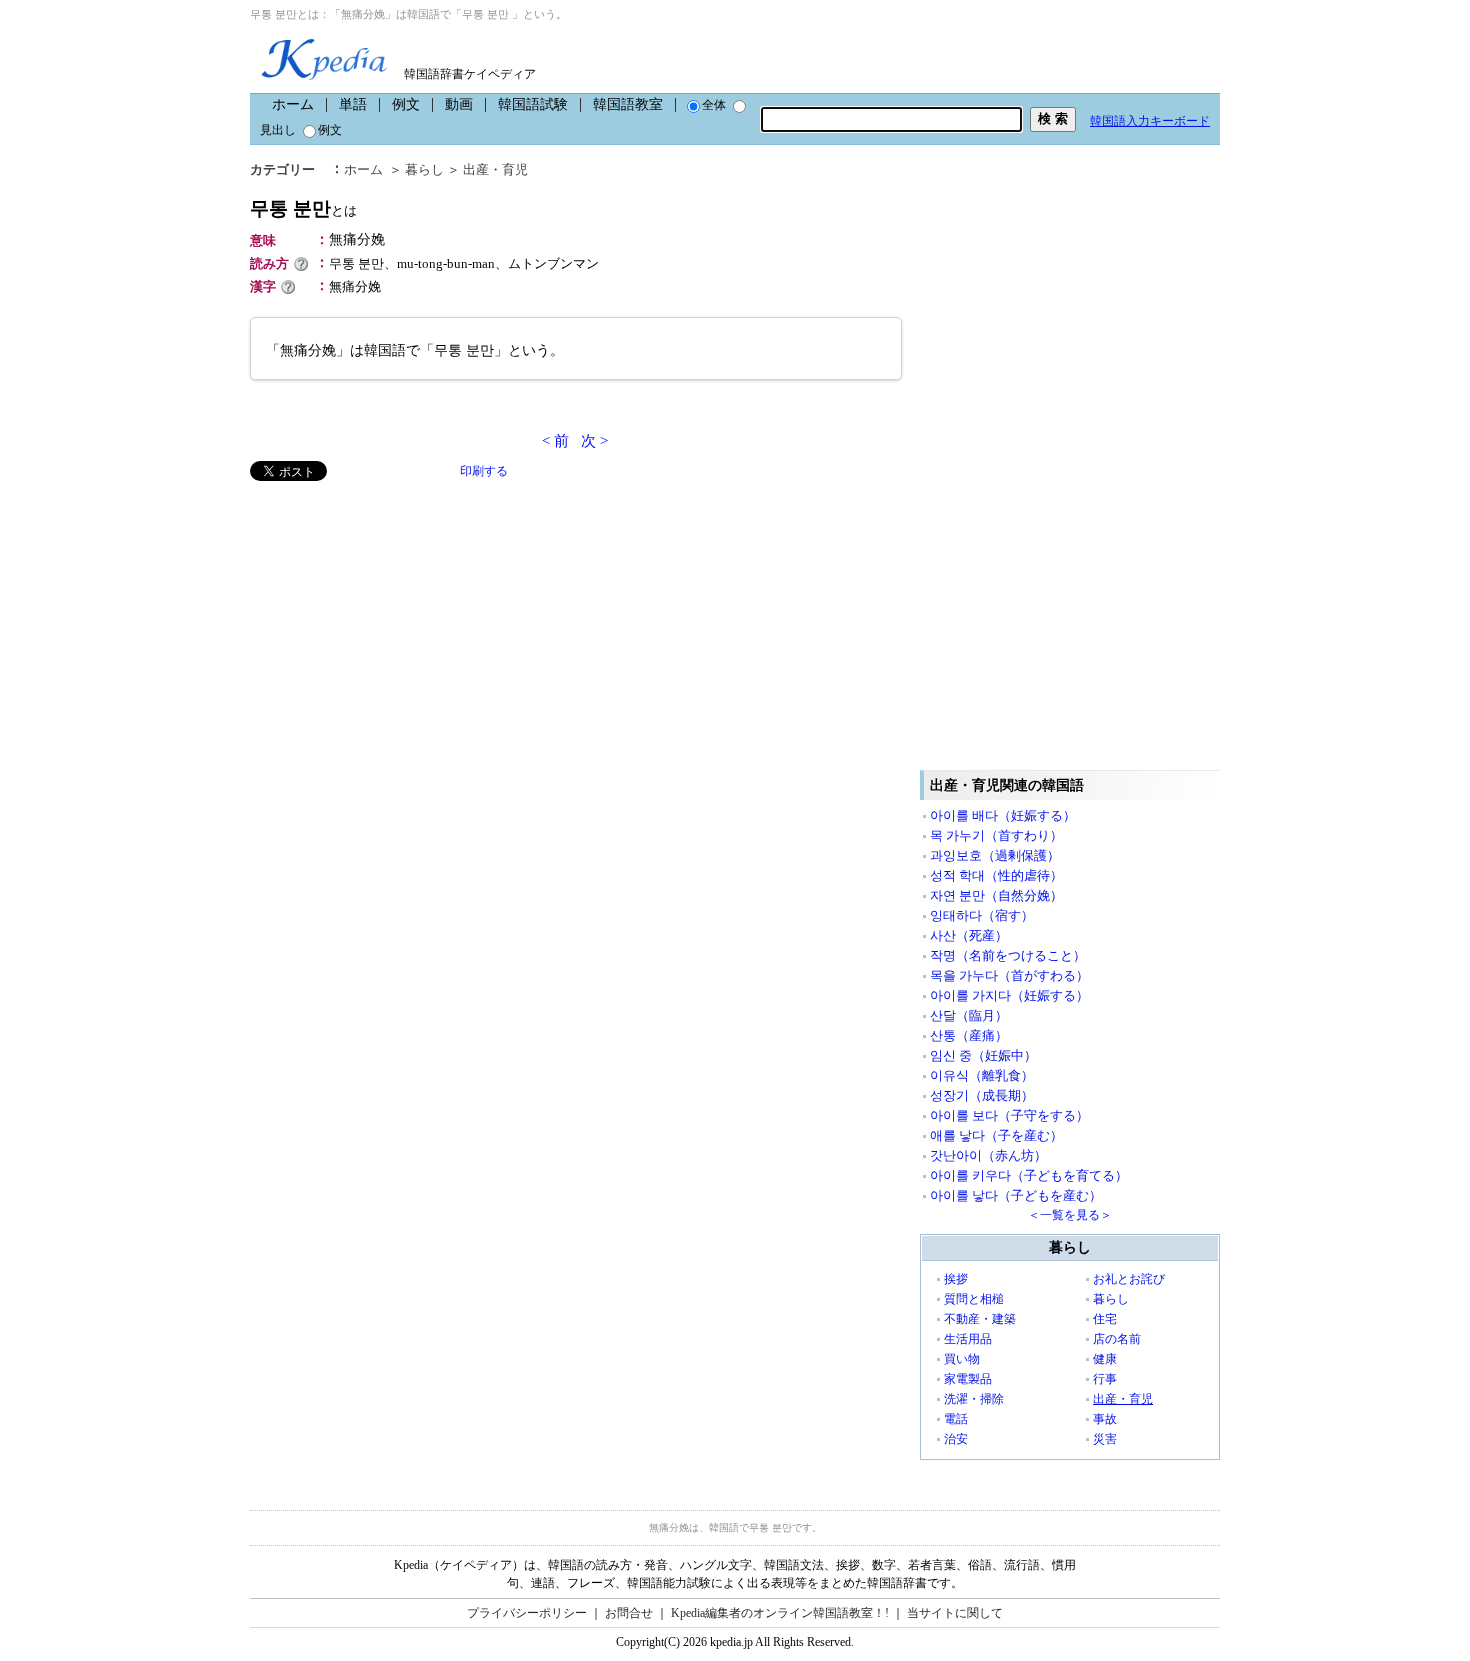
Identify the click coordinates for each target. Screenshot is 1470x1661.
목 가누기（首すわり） (996, 835)
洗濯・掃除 (974, 1399)
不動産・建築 (980, 1319)
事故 (1105, 1419)
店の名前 (1117, 1339)
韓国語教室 (628, 104)
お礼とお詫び (1129, 1279)
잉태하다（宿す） (982, 915)
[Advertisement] (400, 621)
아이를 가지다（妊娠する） (1009, 995)
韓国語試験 (533, 104)
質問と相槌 (974, 1299)
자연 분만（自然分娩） (996, 895)
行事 (1105, 1379)
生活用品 (968, 1339)
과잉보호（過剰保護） (995, 855)
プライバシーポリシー (527, 1613)
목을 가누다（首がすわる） (1009, 975)
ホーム (293, 104)
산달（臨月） (969, 1015)
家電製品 (968, 1379)
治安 (956, 1439)
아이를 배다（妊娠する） (1003, 815)
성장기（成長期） (982, 1095)
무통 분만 (303, 208)
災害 (1105, 1439)
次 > (594, 441)
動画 (459, 104)
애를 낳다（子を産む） (996, 1135)
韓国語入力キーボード (1150, 121)
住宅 (1105, 1319)
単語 (353, 104)
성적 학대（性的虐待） (996, 875)
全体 (714, 105)
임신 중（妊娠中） (983, 1055)
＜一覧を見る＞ (1070, 1215)
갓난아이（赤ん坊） (988, 1155)
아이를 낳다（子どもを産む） (1016, 1195)
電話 (956, 1419)
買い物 (962, 1359)
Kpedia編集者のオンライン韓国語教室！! (780, 1613)
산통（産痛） (969, 1035)
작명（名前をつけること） (1008, 955)
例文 (406, 104)
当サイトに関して (955, 1613)
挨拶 (956, 1279)
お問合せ (629, 1613)
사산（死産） (969, 935)
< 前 (555, 441)
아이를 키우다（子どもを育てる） (1029, 1175)
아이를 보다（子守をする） (1009, 1115)
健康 (1105, 1359)
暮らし (424, 169)
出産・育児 (495, 169)
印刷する (484, 471)
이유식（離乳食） (982, 1075)
